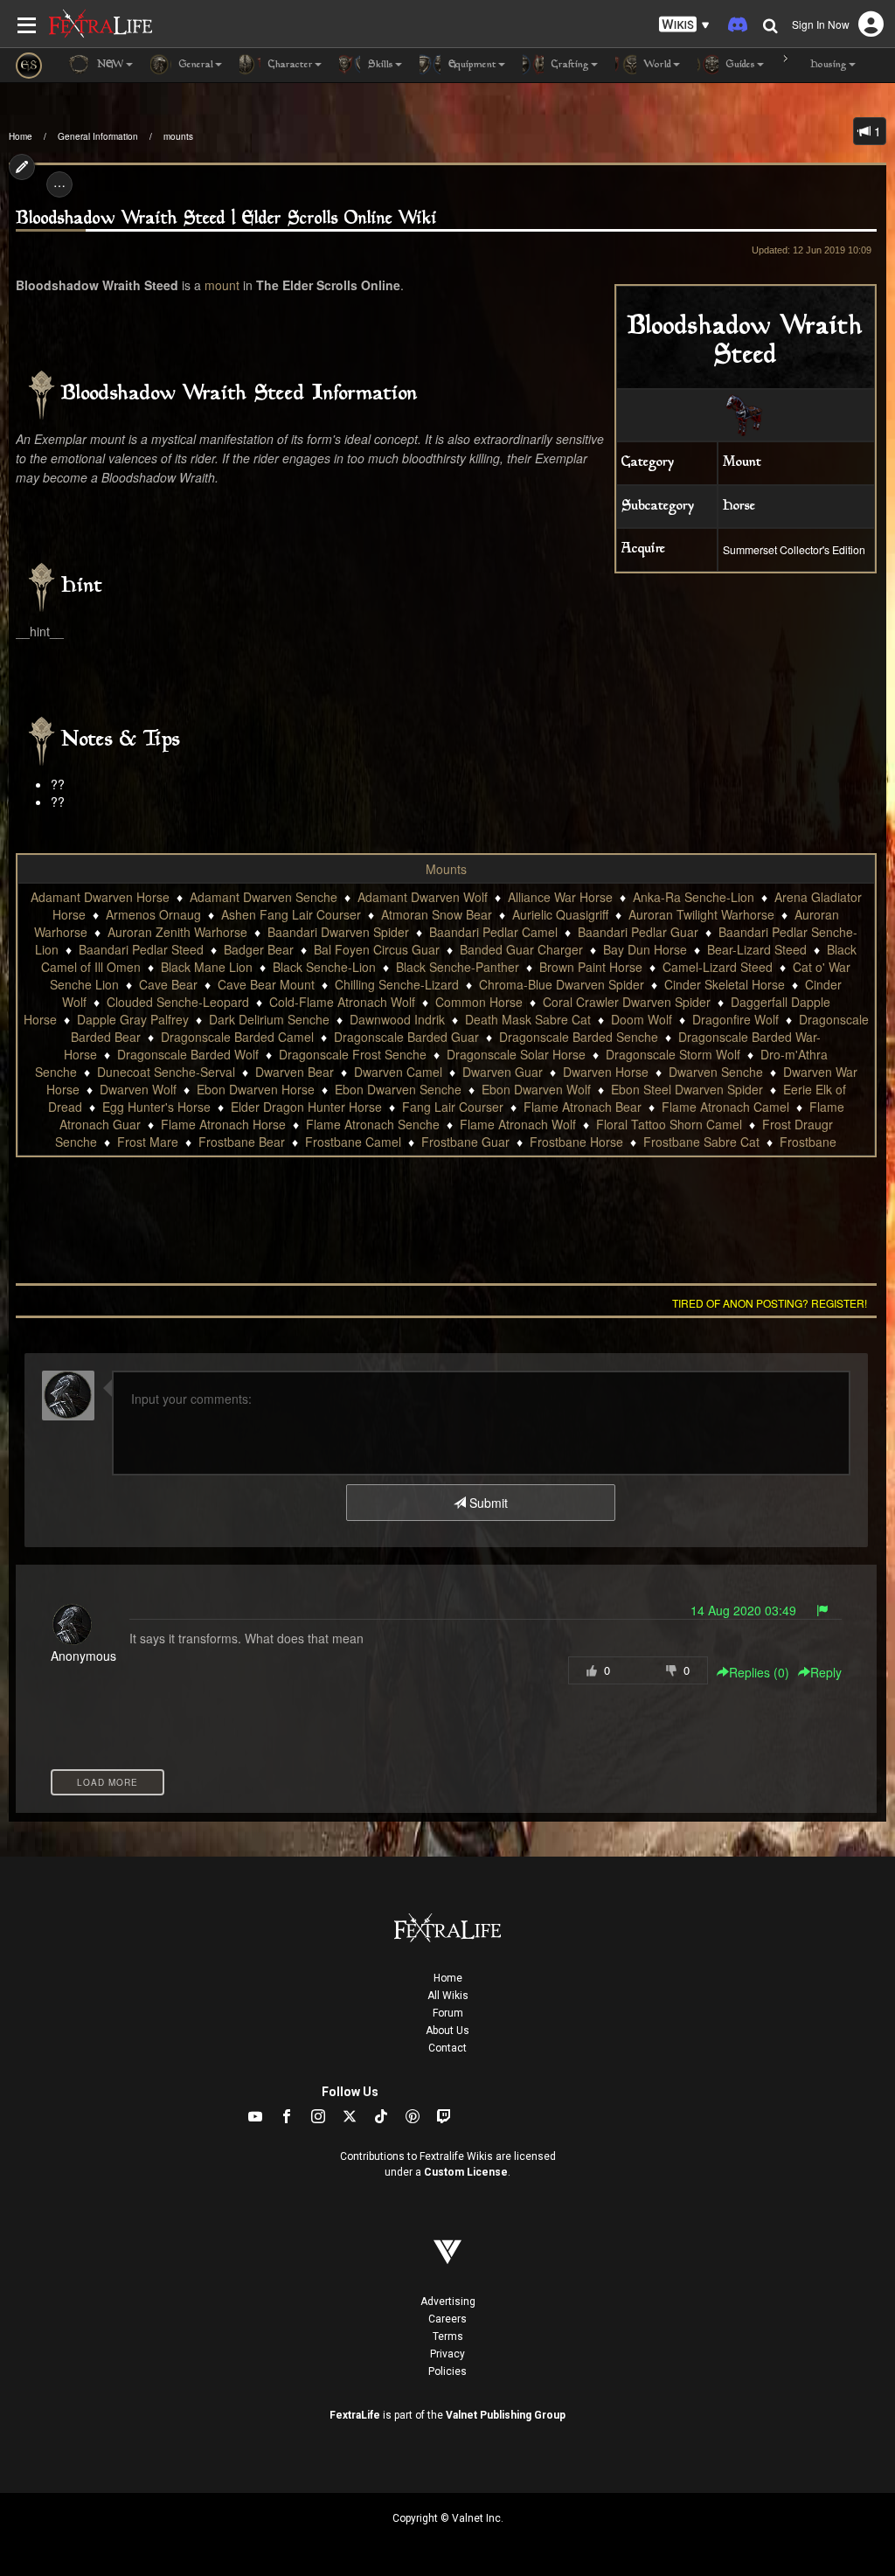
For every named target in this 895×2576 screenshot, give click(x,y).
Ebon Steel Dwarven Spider (687, 1089)
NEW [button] (109, 65)
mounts (178, 136)
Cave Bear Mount (266, 984)
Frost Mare (148, 1142)
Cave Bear (168, 984)
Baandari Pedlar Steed (141, 949)
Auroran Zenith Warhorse (177, 932)
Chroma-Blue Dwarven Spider (562, 984)
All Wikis (448, 1996)
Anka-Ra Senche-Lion (694, 897)
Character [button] (289, 65)
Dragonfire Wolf (735, 1019)
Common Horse (479, 1002)
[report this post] (822, 1610)
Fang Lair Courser (453, 1107)
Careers (447, 2319)
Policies (447, 2371)
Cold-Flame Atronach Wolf (342, 1002)
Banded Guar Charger (521, 949)
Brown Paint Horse (591, 967)
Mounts (446, 869)
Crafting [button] (569, 65)
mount (222, 285)
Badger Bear (259, 949)
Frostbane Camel (353, 1142)
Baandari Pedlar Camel (493, 932)
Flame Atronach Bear (583, 1107)
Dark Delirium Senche (269, 1019)
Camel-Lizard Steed (718, 967)
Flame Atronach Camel (725, 1107)
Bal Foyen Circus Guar (377, 949)
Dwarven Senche (716, 1072)
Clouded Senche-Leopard (178, 1002)
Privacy (447, 2354)
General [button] (194, 65)
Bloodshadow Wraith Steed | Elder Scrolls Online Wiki (226, 219)
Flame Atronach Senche (373, 1124)
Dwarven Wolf (138, 1089)
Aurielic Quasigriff (560, 914)
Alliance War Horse (560, 897)
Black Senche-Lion (324, 967)
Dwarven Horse (606, 1072)
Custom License (466, 2172)
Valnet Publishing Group (506, 2415)
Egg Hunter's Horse (156, 1107)
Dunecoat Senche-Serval (166, 1072)
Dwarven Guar (503, 1072)
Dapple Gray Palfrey (133, 1019)
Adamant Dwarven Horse (100, 897)
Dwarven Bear (295, 1072)
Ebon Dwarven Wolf (536, 1089)
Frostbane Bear (242, 1142)
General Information (98, 136)
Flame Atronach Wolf (518, 1124)
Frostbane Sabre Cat (701, 1142)
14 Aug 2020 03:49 (743, 1610)
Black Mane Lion (207, 967)
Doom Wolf (642, 1019)
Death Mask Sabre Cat (528, 1019)
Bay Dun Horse (645, 949)
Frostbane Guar (465, 1142)
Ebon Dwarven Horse (256, 1089)
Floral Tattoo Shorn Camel (669, 1124)
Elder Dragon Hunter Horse (306, 1107)
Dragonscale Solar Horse (516, 1054)
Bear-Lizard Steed (757, 949)
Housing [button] (827, 65)
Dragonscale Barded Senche (579, 1037)
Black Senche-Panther (458, 967)
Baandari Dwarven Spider (338, 932)
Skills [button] (379, 65)
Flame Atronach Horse (223, 1124)
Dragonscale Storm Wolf (673, 1054)
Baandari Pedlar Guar (638, 932)
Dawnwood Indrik (397, 1019)
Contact (447, 2048)
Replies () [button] (759, 1672)
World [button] (656, 65)
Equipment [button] (471, 65)
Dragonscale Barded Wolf (188, 1054)
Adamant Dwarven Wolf (423, 897)
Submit (487, 1503)
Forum (448, 2013)
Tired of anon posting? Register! (770, 1303)
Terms (448, 2336)
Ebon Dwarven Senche (398, 1089)
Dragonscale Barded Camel (237, 1037)
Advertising (448, 2302)
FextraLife (355, 2415)
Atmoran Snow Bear (437, 914)
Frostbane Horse (576, 1142)
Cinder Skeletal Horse (725, 984)
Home (21, 136)
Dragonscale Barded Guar (406, 1037)
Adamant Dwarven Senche (264, 897)
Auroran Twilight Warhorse (701, 914)
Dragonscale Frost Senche (353, 1054)
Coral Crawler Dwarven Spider (627, 1002)
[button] (684, 25)
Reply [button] (826, 1672)
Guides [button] (739, 65)
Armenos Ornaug (153, 914)
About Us (447, 2031)
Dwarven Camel (398, 1072)
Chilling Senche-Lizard (397, 984)
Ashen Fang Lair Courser (291, 914)
